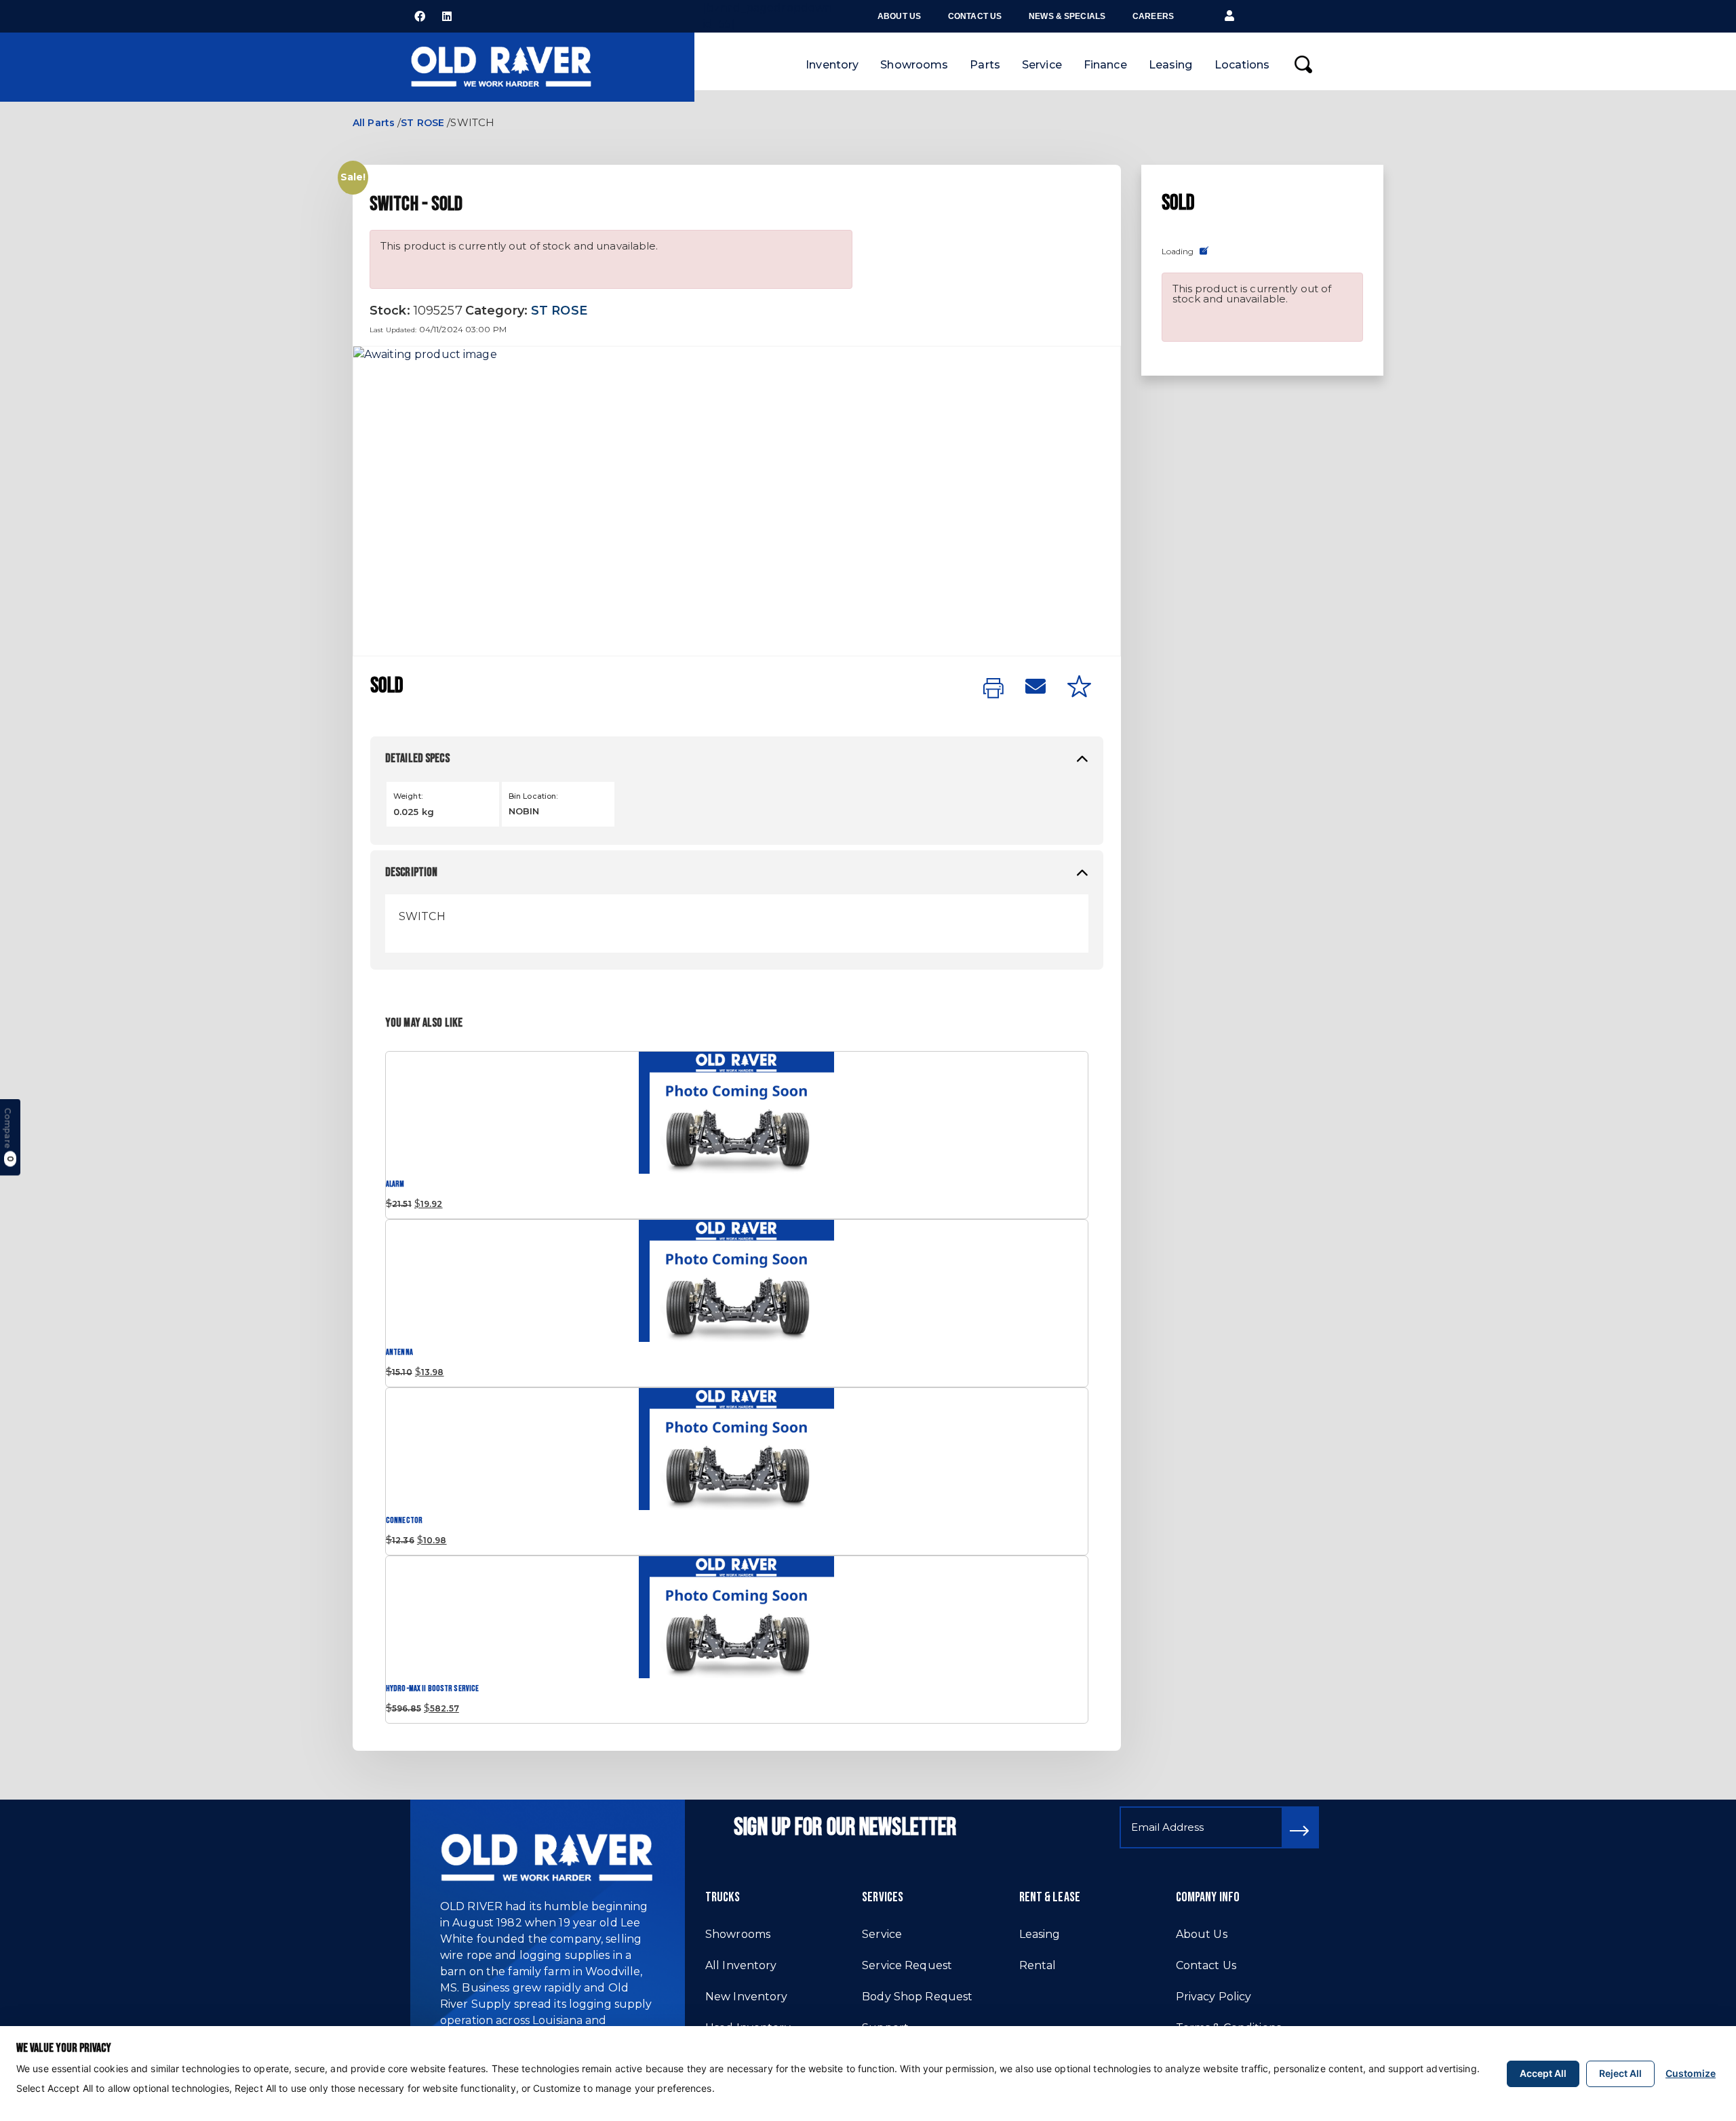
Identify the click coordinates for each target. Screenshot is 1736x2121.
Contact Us (975, 16)
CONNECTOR (404, 1521)
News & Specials (1067, 16)
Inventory (832, 65)
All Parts (374, 123)
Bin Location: (533, 796)
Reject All (1620, 2073)
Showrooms (914, 65)
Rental (1038, 1965)
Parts (985, 65)
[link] (993, 689)
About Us (899, 16)
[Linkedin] (447, 16)
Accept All (1543, 2073)
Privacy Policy (1214, 1997)
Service (1042, 65)
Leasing (1171, 65)
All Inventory (741, 1965)
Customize (1691, 2073)
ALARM (395, 1184)
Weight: (408, 796)
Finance (1105, 65)
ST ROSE (422, 123)
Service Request (907, 1965)
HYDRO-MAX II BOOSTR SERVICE (432, 1689)
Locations (1242, 65)
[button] (1229, 16)
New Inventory (747, 1997)
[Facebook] (420, 16)
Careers (1153, 16)
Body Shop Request (917, 1997)
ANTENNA (399, 1352)
